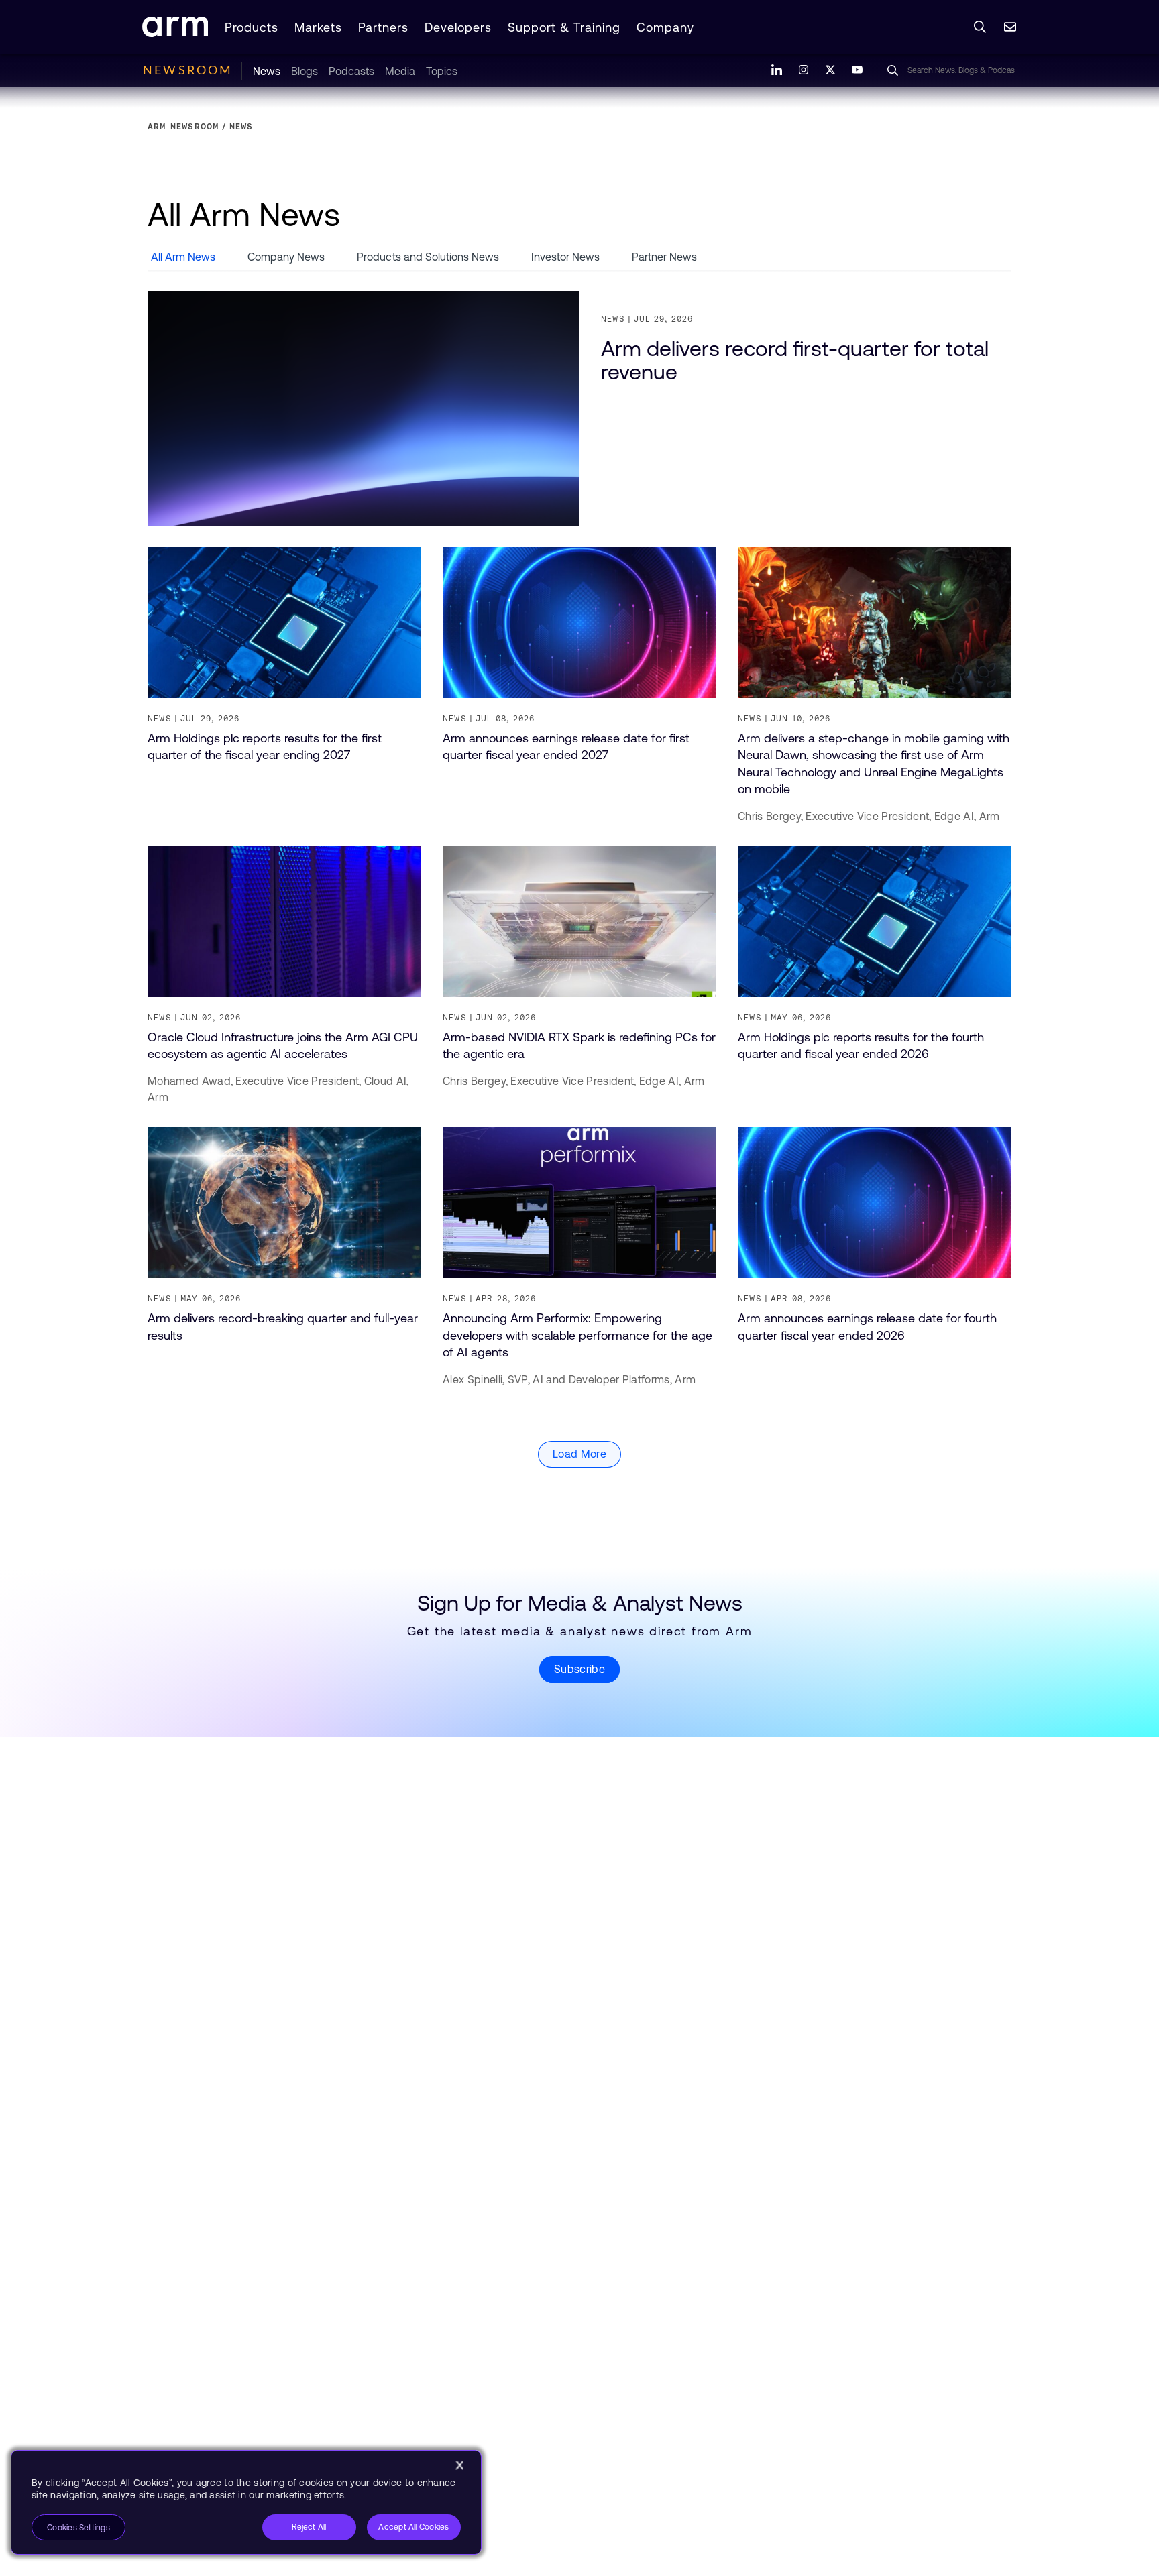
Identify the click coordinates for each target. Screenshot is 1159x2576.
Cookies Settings (78, 2528)
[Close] (459, 2465)
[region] (246, 2502)
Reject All (309, 2527)
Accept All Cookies (413, 2527)
